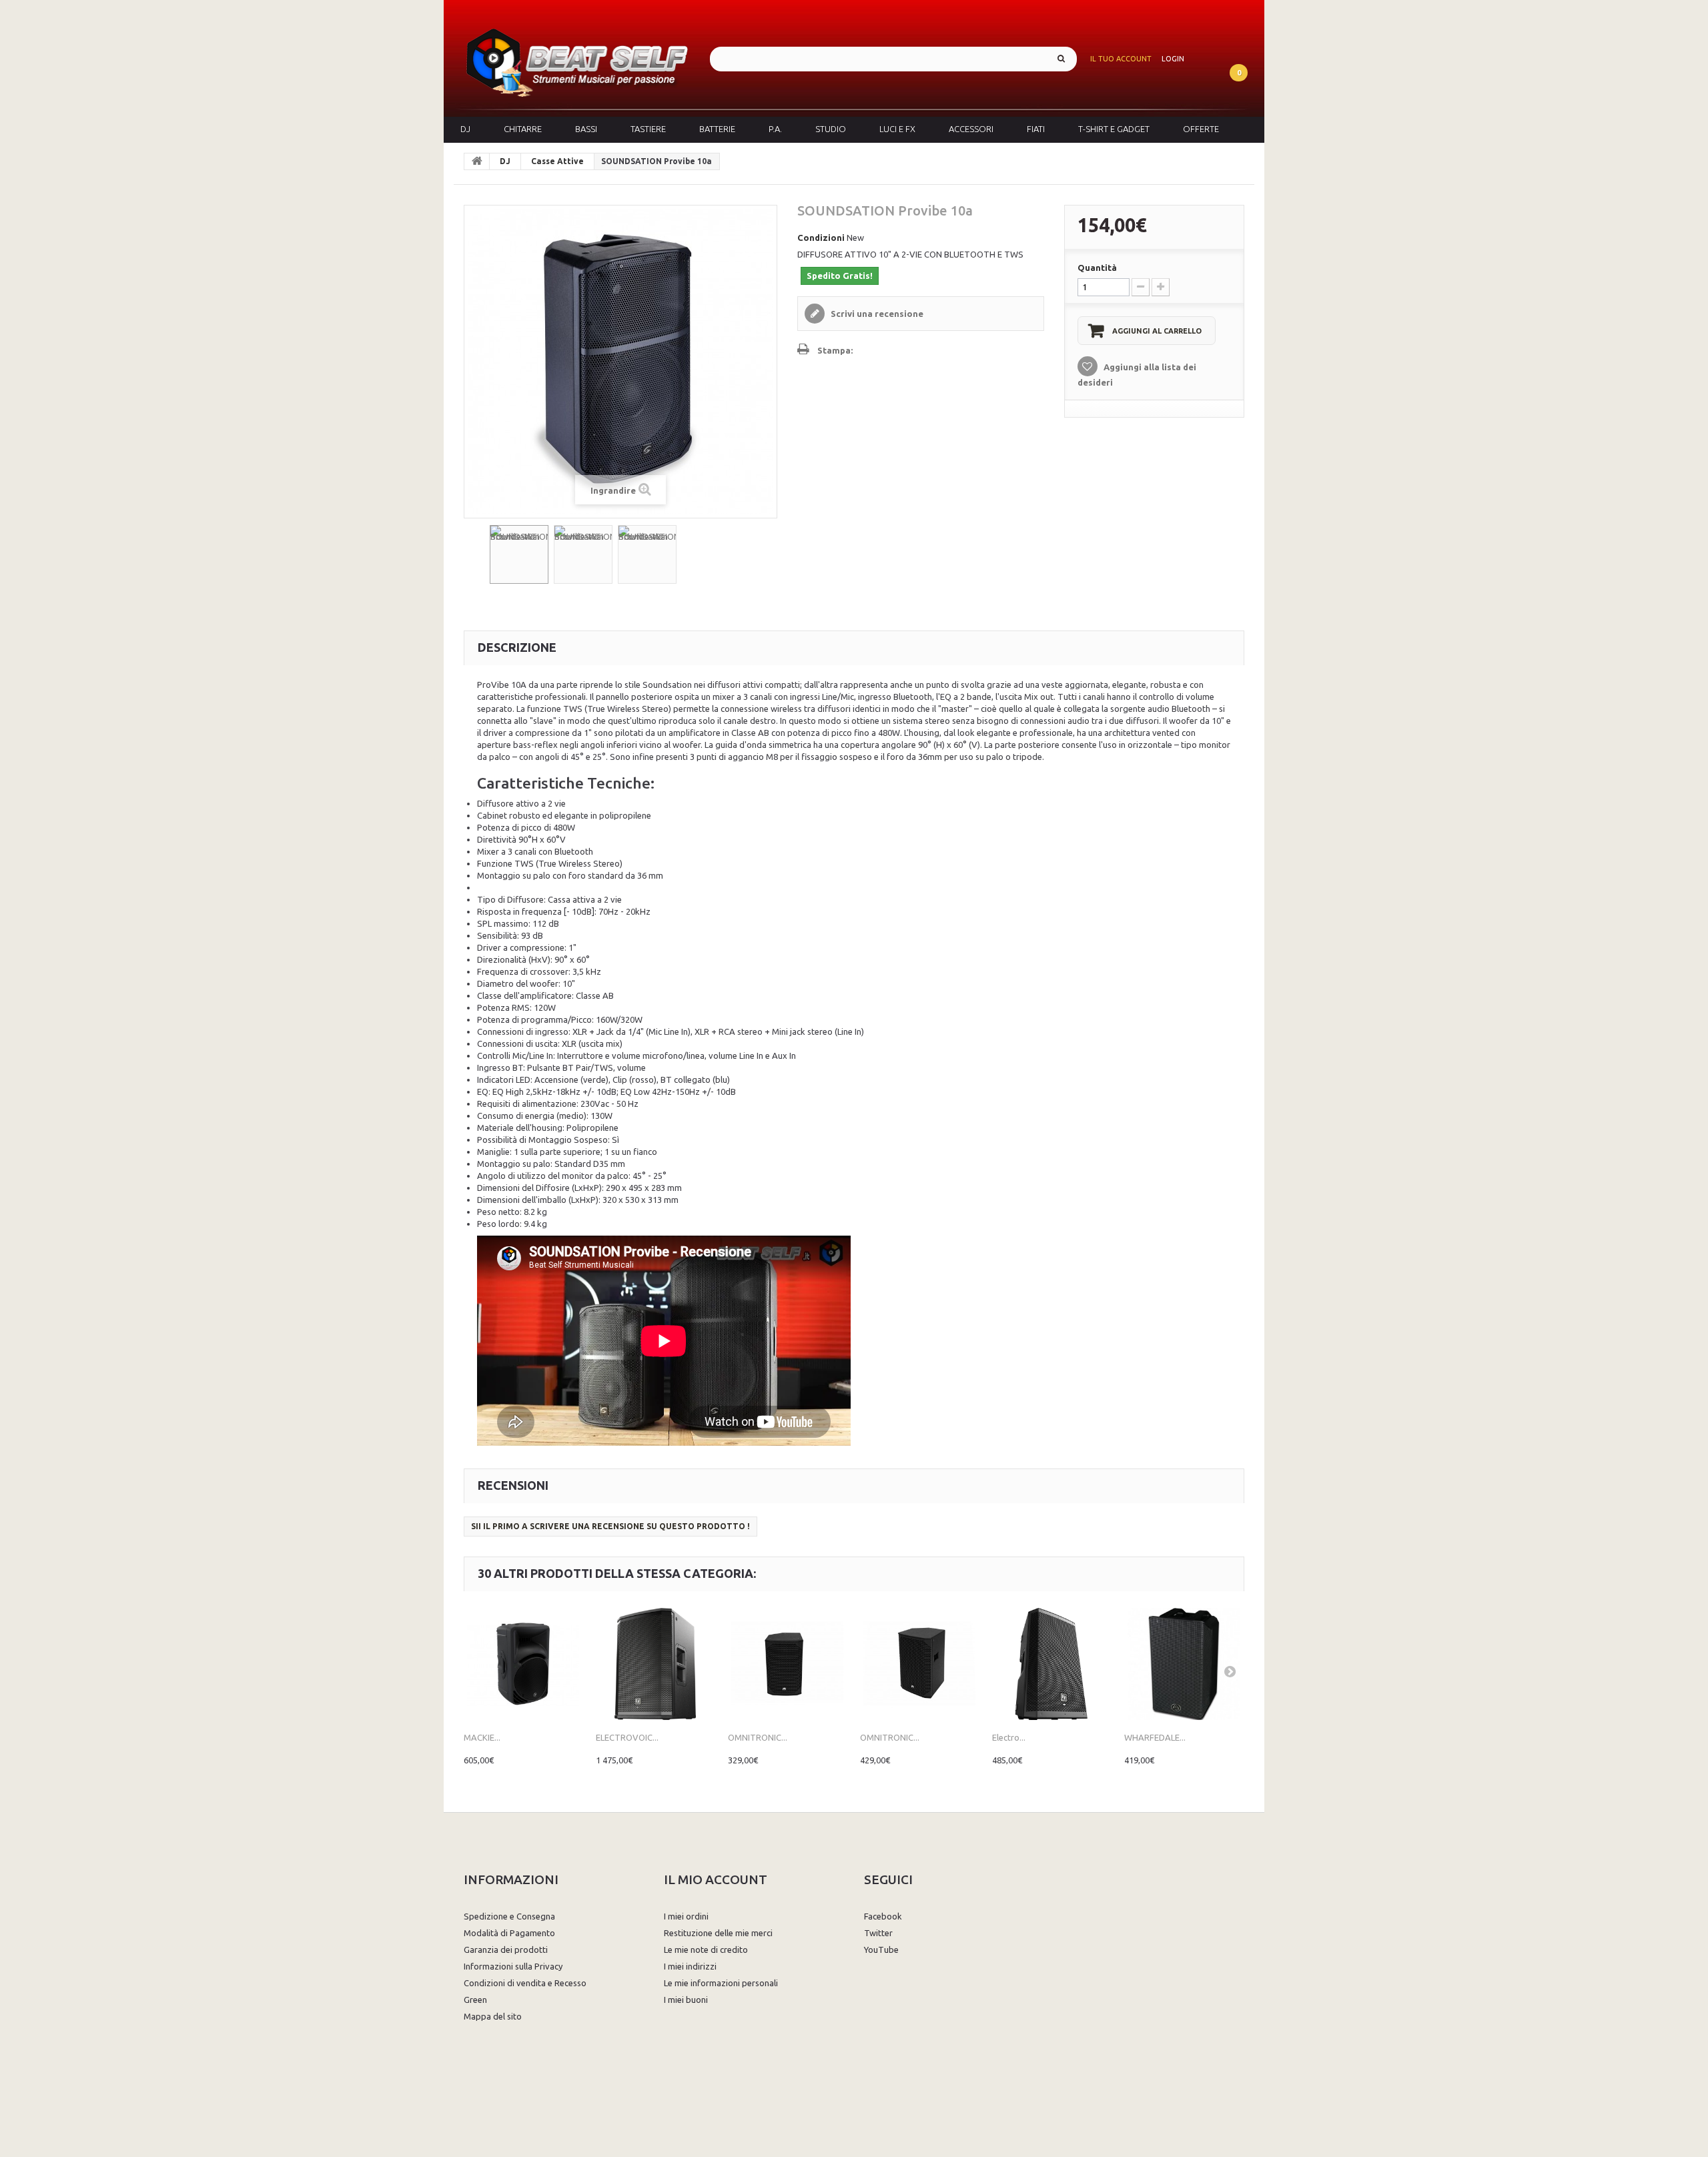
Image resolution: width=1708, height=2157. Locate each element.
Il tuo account (1121, 59)
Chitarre (523, 129)
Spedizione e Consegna (509, 1916)
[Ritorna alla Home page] (477, 161)
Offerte (1201, 129)
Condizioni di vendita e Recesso (525, 1983)
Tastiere (648, 129)
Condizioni (821, 238)
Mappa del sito (493, 2016)
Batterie (717, 129)
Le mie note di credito (706, 1950)
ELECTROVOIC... (627, 1737)
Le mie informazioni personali (721, 1983)
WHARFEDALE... (1155, 1737)
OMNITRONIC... (758, 1737)
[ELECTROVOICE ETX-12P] (655, 1664)
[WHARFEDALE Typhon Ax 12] (1184, 1664)
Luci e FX (897, 129)
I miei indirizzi (690, 1966)
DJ (465, 129)
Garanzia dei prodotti (506, 1950)
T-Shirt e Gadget (1114, 129)
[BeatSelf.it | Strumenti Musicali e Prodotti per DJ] (577, 58)
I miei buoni (686, 2000)
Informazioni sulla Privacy (513, 1966)
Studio (831, 129)
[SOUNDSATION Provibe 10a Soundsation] (519, 554)
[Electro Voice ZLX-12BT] (1051, 1664)
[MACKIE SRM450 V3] (523, 1664)
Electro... (1009, 1737)
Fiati (1036, 129)
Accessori (971, 129)
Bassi (586, 129)
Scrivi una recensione (876, 314)
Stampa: (835, 350)
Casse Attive (557, 161)
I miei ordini (686, 1916)
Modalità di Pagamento (509, 1933)
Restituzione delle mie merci (718, 1933)
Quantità (1097, 268)
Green (475, 2000)
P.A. (775, 129)
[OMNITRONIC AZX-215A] (919, 1664)
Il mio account (716, 1879)
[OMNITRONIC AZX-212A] (787, 1664)
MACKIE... (482, 1737)
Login (1173, 59)
